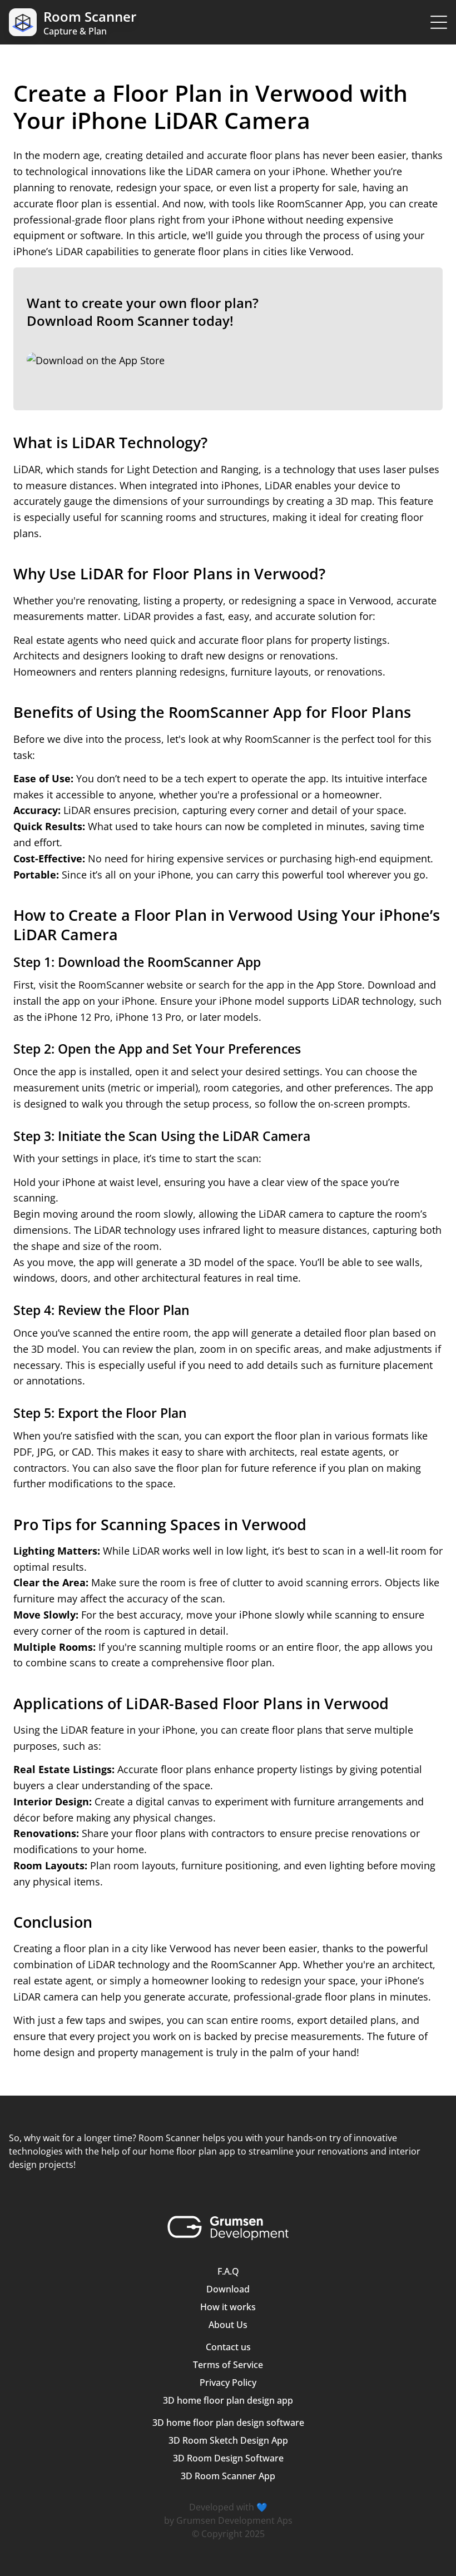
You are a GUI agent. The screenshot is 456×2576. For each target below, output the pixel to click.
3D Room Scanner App (228, 2476)
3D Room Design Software (228, 2458)
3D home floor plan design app (228, 2400)
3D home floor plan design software (228, 2423)
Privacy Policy (228, 2383)
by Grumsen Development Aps (228, 2520)
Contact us (228, 2347)
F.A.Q (228, 2271)
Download (228, 2289)
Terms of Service (228, 2365)
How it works (228, 2307)
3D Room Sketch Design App (228, 2440)
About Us (228, 2325)
